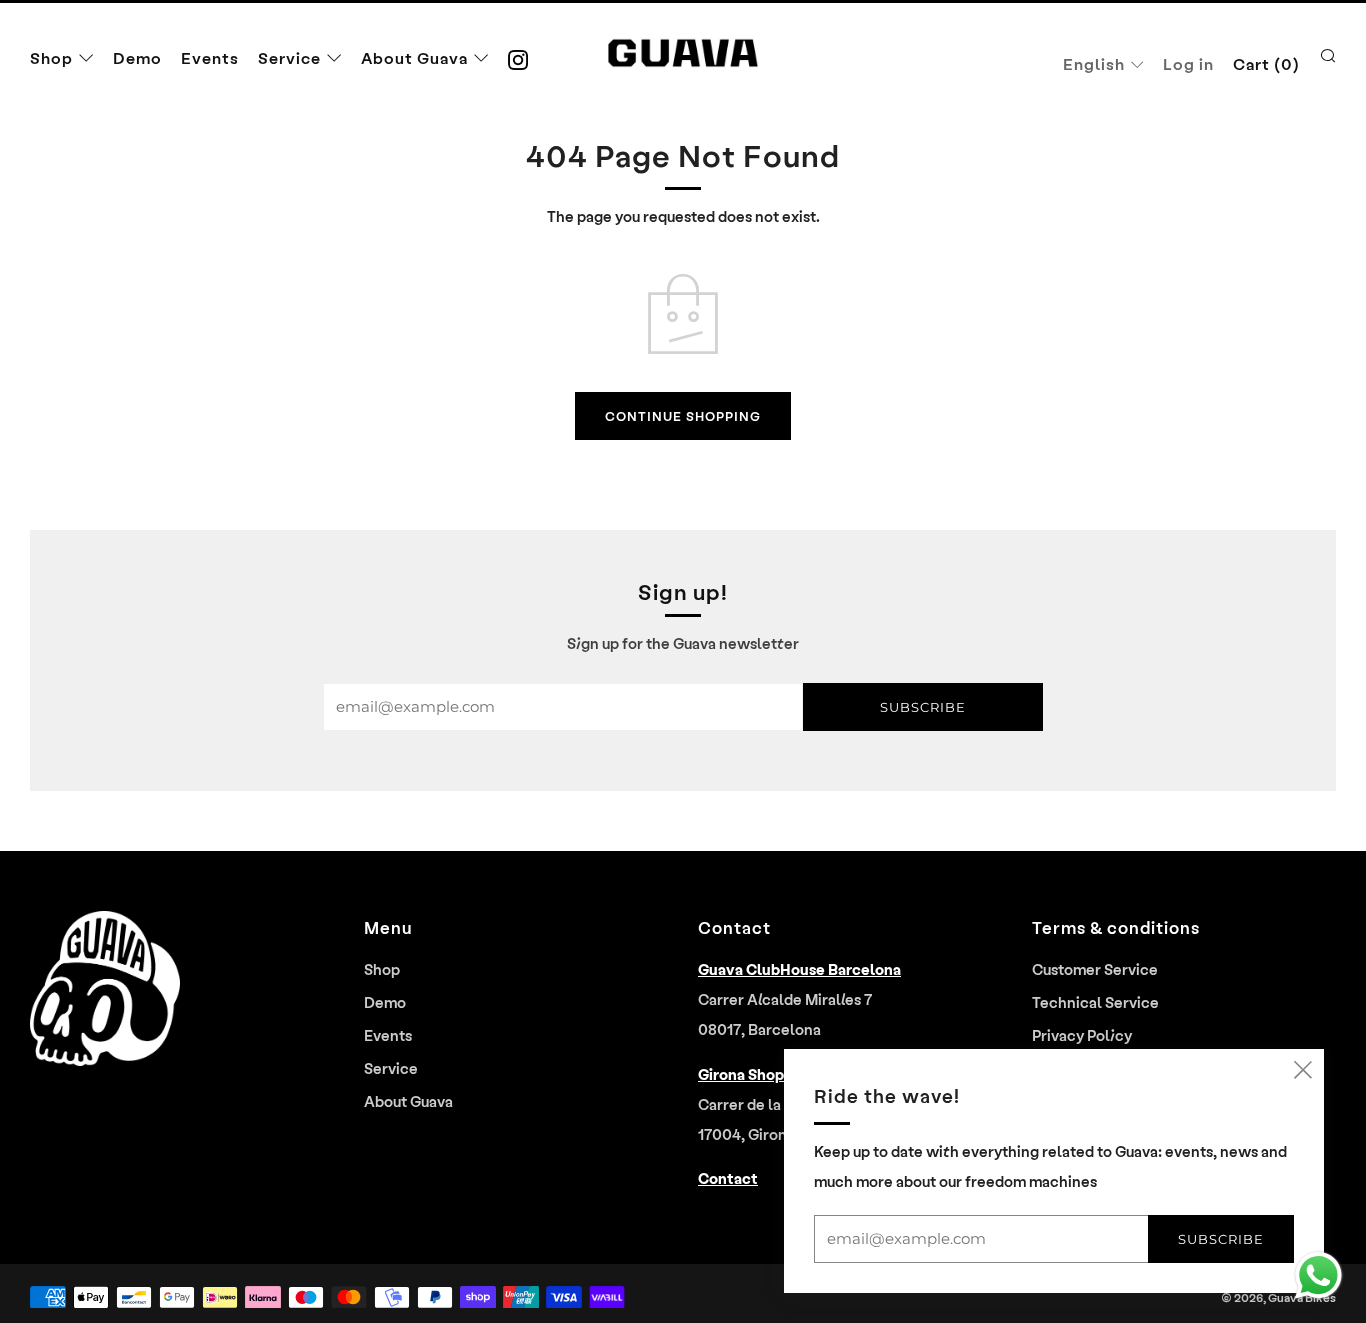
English (1094, 63)
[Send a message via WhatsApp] (1318, 1275)
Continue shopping (683, 415)
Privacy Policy (1082, 1035)
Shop (51, 57)
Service (289, 57)
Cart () (1266, 63)
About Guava (414, 57)
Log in (1188, 63)
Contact (728, 1178)
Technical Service (1095, 1002)
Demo (137, 57)
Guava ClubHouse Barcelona (799, 969)
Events (210, 57)
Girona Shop (741, 1074)
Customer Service (1095, 969)
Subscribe (923, 707)
